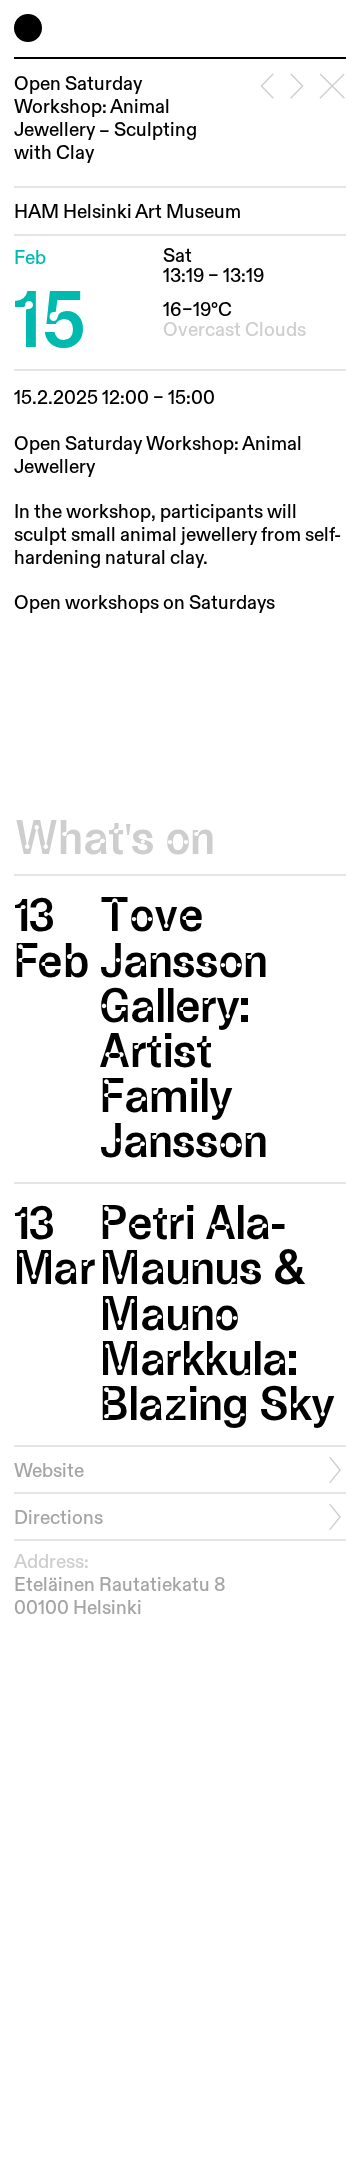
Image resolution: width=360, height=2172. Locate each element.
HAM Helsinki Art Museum (127, 212)
